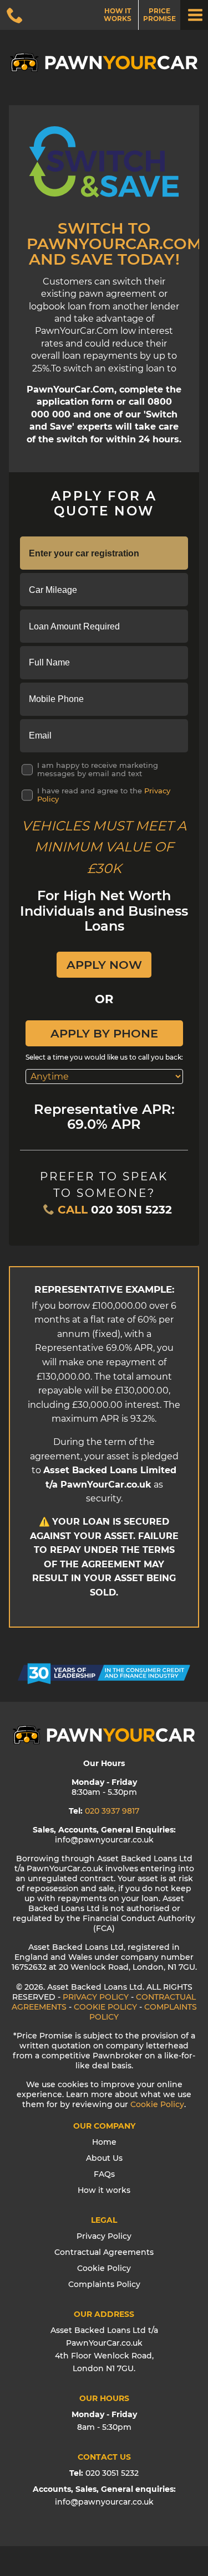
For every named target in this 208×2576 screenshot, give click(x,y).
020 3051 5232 (131, 1210)
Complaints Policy (104, 2284)
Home (104, 2142)
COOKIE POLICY (105, 2007)
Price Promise (159, 15)
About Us (104, 2158)
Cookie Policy (157, 2104)
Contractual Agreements (104, 2252)
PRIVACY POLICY (96, 1997)
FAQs (104, 2174)
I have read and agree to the (104, 795)
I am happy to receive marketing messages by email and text (98, 770)
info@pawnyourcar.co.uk (104, 2502)
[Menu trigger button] (194, 15)
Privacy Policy (104, 2236)
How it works (118, 15)
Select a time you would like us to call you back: (104, 1057)
